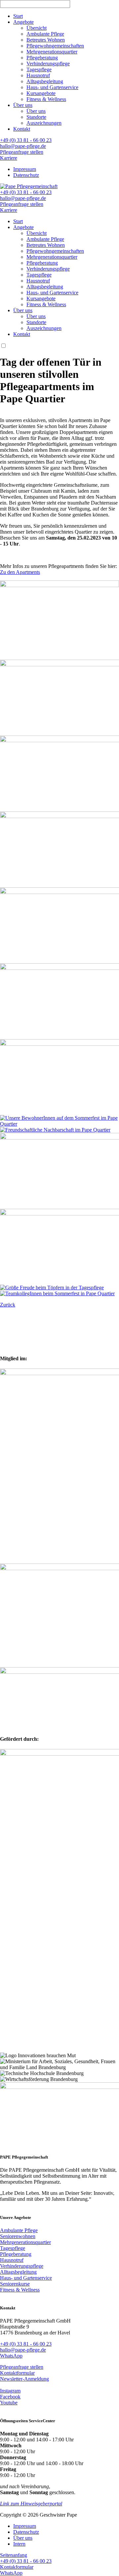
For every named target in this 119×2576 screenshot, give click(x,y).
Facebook (10, 2397)
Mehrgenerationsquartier (52, 52)
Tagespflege (39, 69)
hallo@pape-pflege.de (23, 146)
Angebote (23, 22)
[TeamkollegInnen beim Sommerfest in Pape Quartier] (57, 1293)
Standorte (36, 117)
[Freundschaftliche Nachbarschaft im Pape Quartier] (55, 1130)
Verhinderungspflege (48, 64)
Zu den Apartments (20, 572)
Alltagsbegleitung (45, 81)
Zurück (8, 1305)
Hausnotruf (38, 75)
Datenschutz (26, 175)
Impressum (25, 169)
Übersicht (37, 28)
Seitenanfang (14, 2555)
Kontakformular (17, 2567)
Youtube (9, 2403)
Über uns (23, 105)
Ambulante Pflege (45, 34)
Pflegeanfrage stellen (22, 152)
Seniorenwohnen (18, 2236)
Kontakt (22, 129)
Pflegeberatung (42, 58)
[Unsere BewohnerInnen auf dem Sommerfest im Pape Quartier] (59, 1124)
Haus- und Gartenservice (52, 87)
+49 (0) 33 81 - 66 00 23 (26, 140)
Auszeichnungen (44, 123)
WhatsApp (11, 2356)
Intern (19, 2544)
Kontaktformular (17, 2373)
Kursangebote (41, 93)
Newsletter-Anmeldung (24, 2379)
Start (18, 16)
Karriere (9, 158)
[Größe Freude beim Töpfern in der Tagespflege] (52, 1288)
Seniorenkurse (15, 2284)
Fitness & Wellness (46, 99)
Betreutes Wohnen (46, 40)
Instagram (10, 2391)
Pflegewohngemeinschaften (55, 46)
